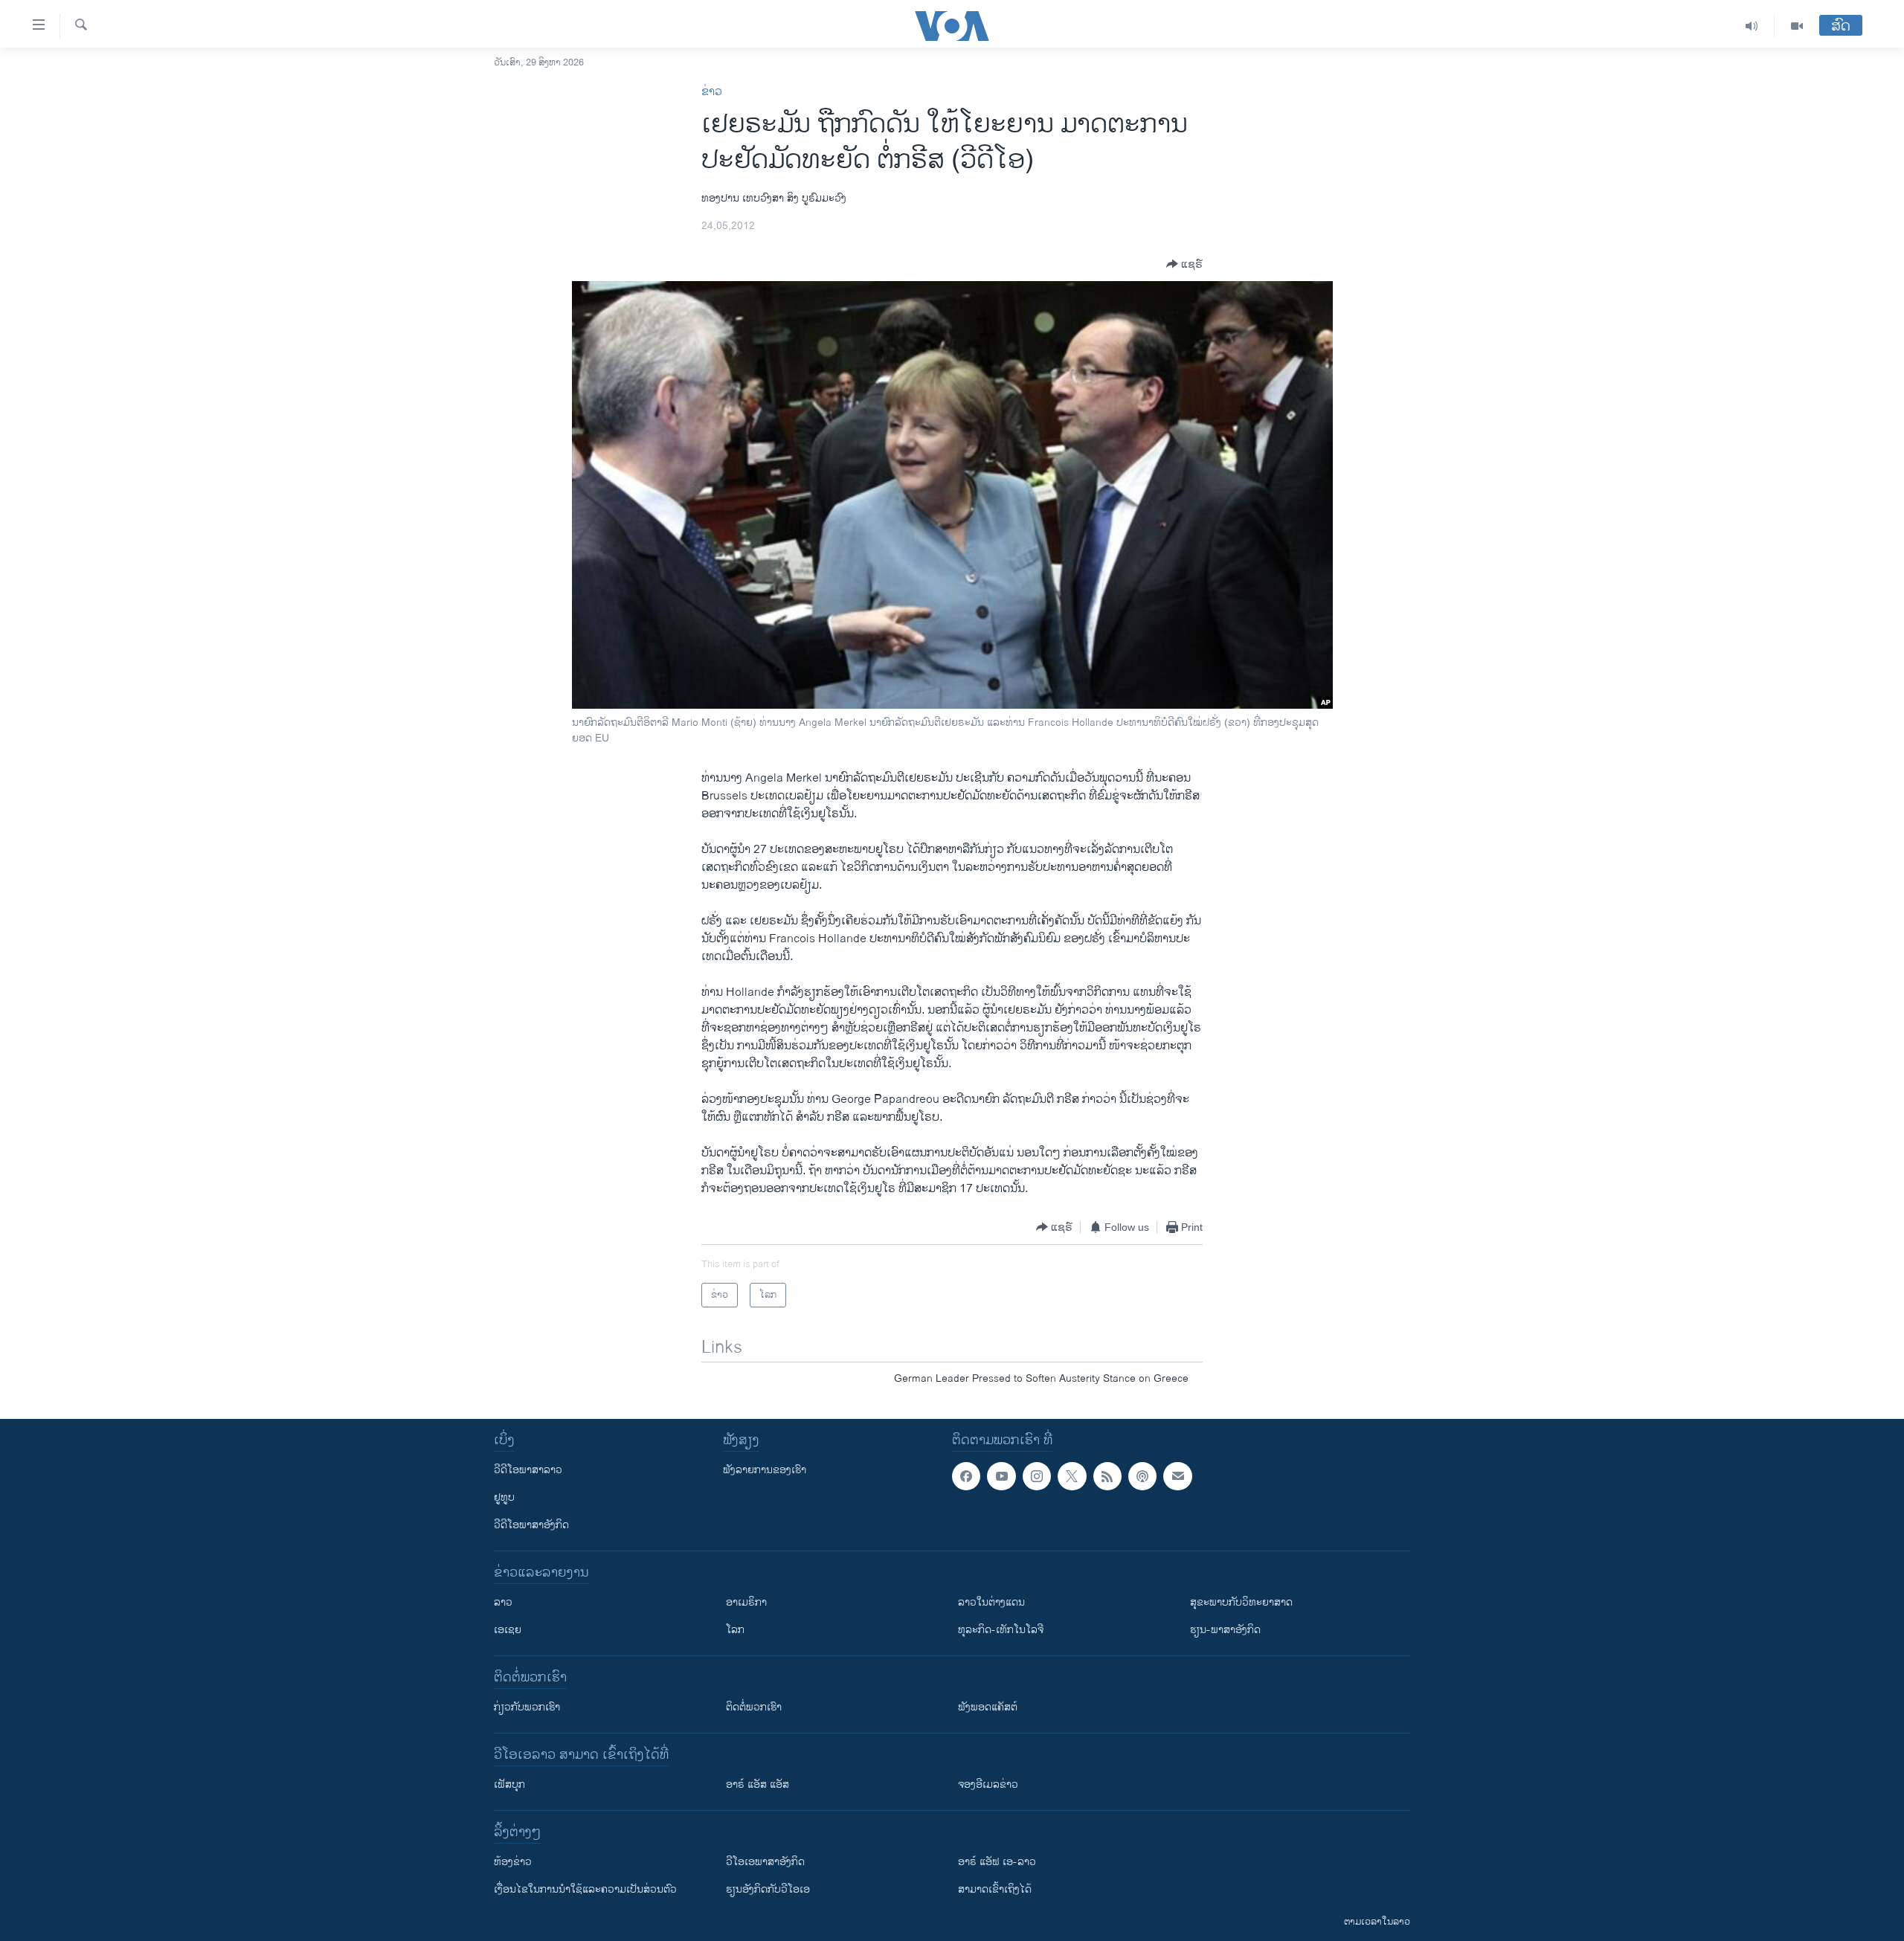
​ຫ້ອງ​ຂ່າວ (513, 1862)
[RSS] (1107, 1476)
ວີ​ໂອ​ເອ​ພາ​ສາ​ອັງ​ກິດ (765, 1862)
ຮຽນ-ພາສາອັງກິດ (1225, 1630)
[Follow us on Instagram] (1037, 1476)
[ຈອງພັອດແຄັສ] (1177, 1476)
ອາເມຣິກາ (746, 1602)
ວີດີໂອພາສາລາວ (528, 1470)
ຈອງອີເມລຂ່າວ (988, 1784)
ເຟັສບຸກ (509, 1784)
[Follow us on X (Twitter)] (1072, 1476)
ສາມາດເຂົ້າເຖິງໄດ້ (995, 1889)
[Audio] (1752, 26)
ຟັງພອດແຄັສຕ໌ (988, 1707)
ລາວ (503, 1602)
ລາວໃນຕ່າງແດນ (991, 1602)
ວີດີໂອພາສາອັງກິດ (531, 1525)
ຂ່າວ (712, 92)
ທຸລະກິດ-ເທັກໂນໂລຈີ (1001, 1630)
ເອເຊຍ (508, 1630)
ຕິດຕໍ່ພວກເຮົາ (754, 1707)
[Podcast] (1142, 1476)
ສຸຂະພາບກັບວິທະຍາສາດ (1241, 1602)
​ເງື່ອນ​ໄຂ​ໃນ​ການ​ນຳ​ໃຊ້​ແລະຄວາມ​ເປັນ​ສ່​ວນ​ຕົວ (585, 1889)
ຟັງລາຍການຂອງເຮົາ (765, 1470)
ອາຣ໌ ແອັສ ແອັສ (758, 1784)
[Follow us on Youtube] (1001, 1476)
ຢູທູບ (504, 1497)
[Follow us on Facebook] (966, 1476)
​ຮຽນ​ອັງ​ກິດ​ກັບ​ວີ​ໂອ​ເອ (768, 1889)
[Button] (1184, 264)
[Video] (1797, 26)
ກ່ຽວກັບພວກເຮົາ (527, 1707)
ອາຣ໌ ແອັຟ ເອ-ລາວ (997, 1862)
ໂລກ (735, 1630)
